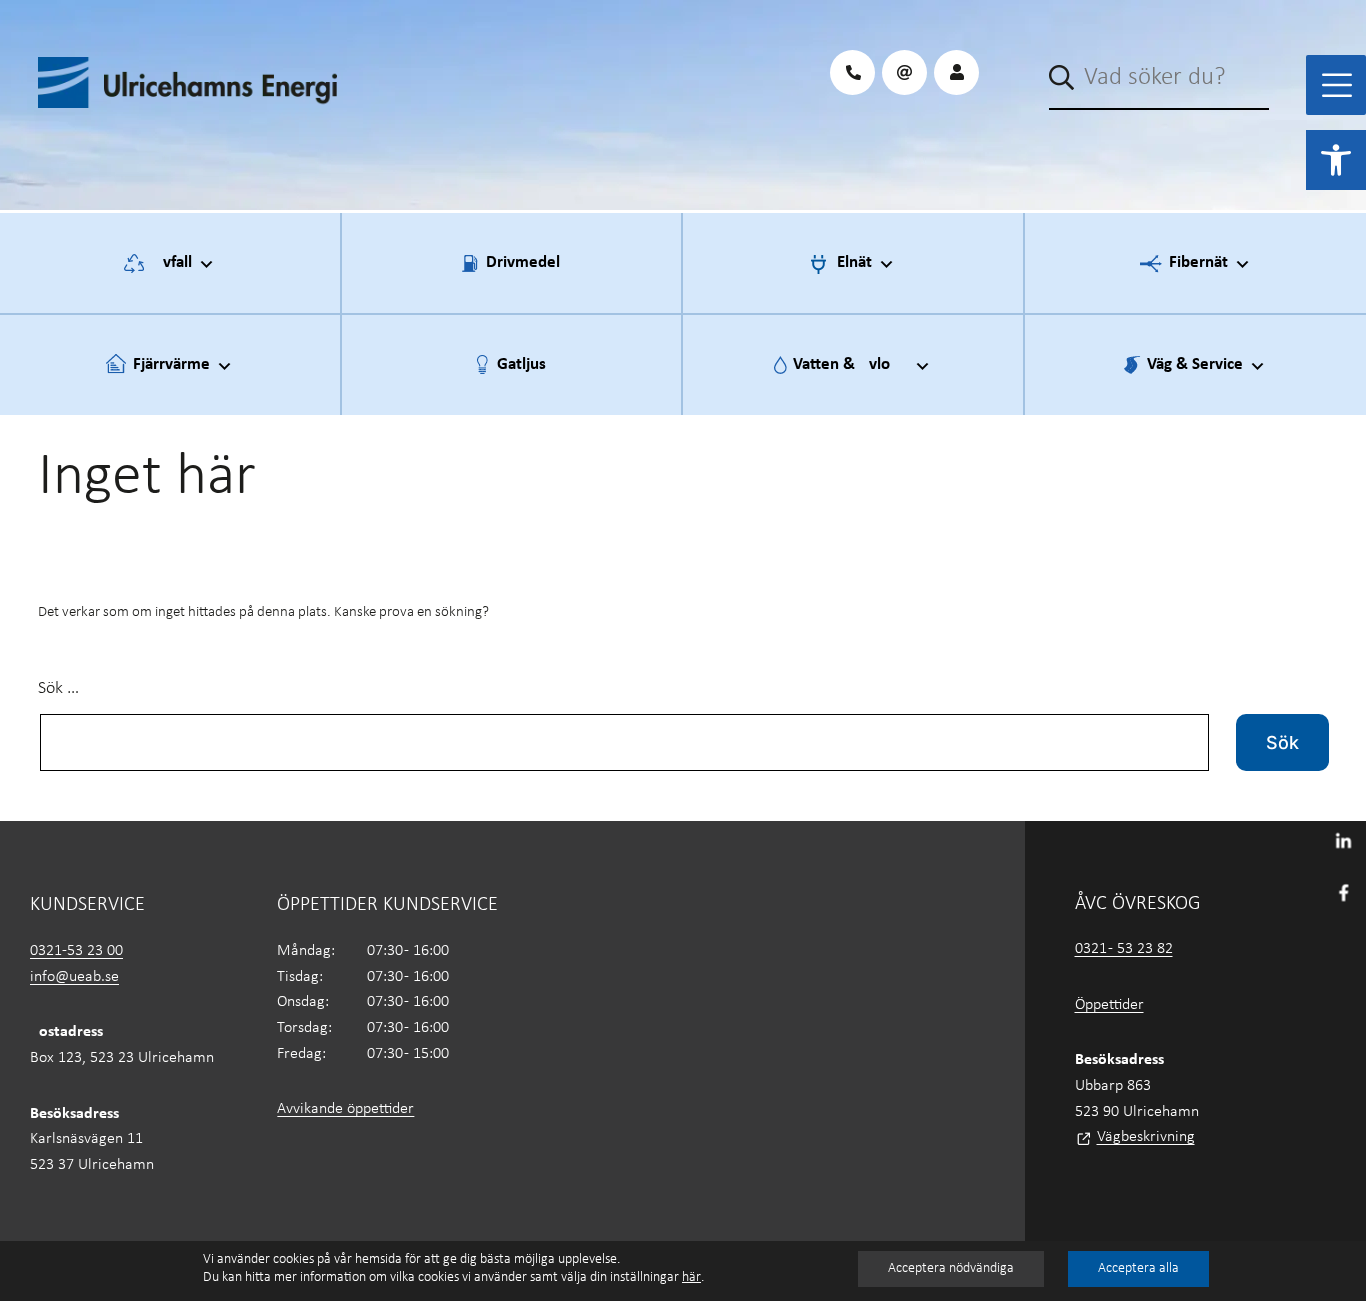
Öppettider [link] (1109, 1005)
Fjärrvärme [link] (171, 364)
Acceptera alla (1138, 1268)
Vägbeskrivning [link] (1146, 1137)
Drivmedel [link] (523, 262)
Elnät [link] (854, 262)
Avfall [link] (172, 262)
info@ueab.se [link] (74, 977)
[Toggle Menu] (1337, 85)
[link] (1336, 160)
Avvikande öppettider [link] (345, 1109)
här (691, 1277)
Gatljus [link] (521, 364)
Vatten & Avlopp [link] (850, 364)
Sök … (58, 688)
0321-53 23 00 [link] (76, 951)
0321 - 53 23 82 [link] (1124, 949)
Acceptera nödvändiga (951, 1268)
